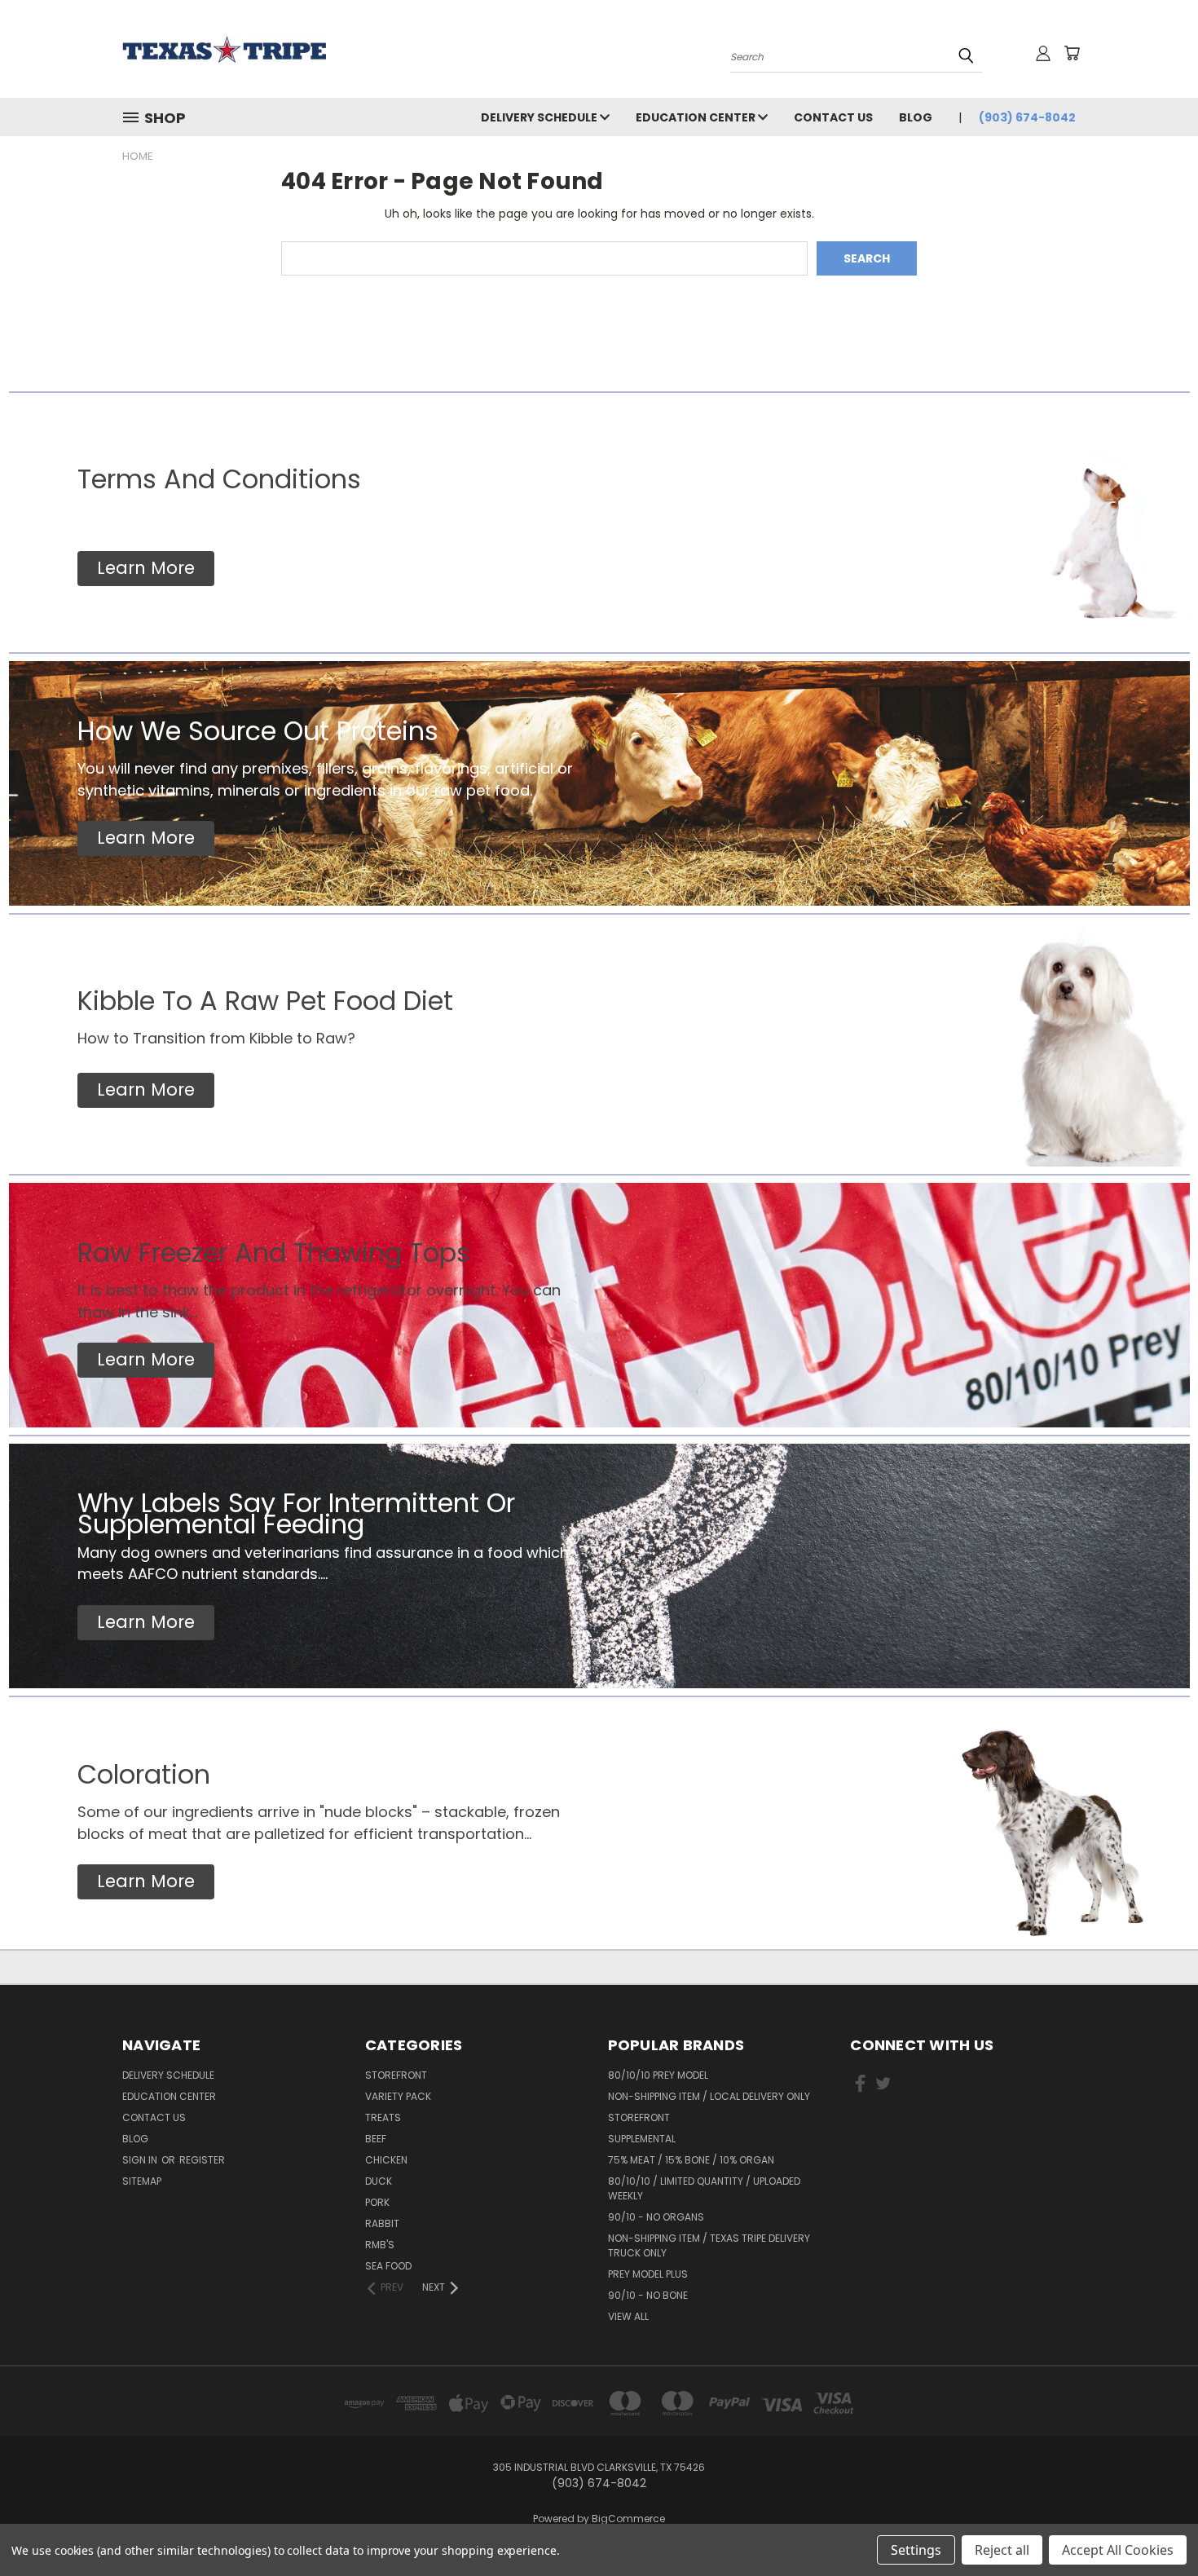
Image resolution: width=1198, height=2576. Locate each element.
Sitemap (142, 2181)
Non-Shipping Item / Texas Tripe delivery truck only (709, 2245)
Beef (376, 2139)
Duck (379, 2181)
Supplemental (642, 2139)
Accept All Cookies (1118, 2550)
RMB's (380, 2245)
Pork (377, 2202)
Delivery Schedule (540, 117)
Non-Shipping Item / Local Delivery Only (709, 2096)
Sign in (141, 2160)
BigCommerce (628, 2519)
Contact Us (833, 117)
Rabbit (382, 2223)
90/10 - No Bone (648, 2295)
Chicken (386, 2160)
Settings (916, 2550)
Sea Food (388, 2266)
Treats (383, 2117)
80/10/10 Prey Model (658, 2075)
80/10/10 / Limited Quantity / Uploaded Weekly (704, 2188)
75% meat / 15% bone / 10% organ (691, 2160)
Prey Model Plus (648, 2274)
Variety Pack (398, 2096)
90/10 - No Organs (656, 2217)
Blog (916, 117)
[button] (146, 569)
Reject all (1002, 2550)
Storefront (396, 2075)
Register (202, 2160)
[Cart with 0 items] (1072, 53)
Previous (1155, 2525)
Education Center (697, 117)
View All (628, 2316)
